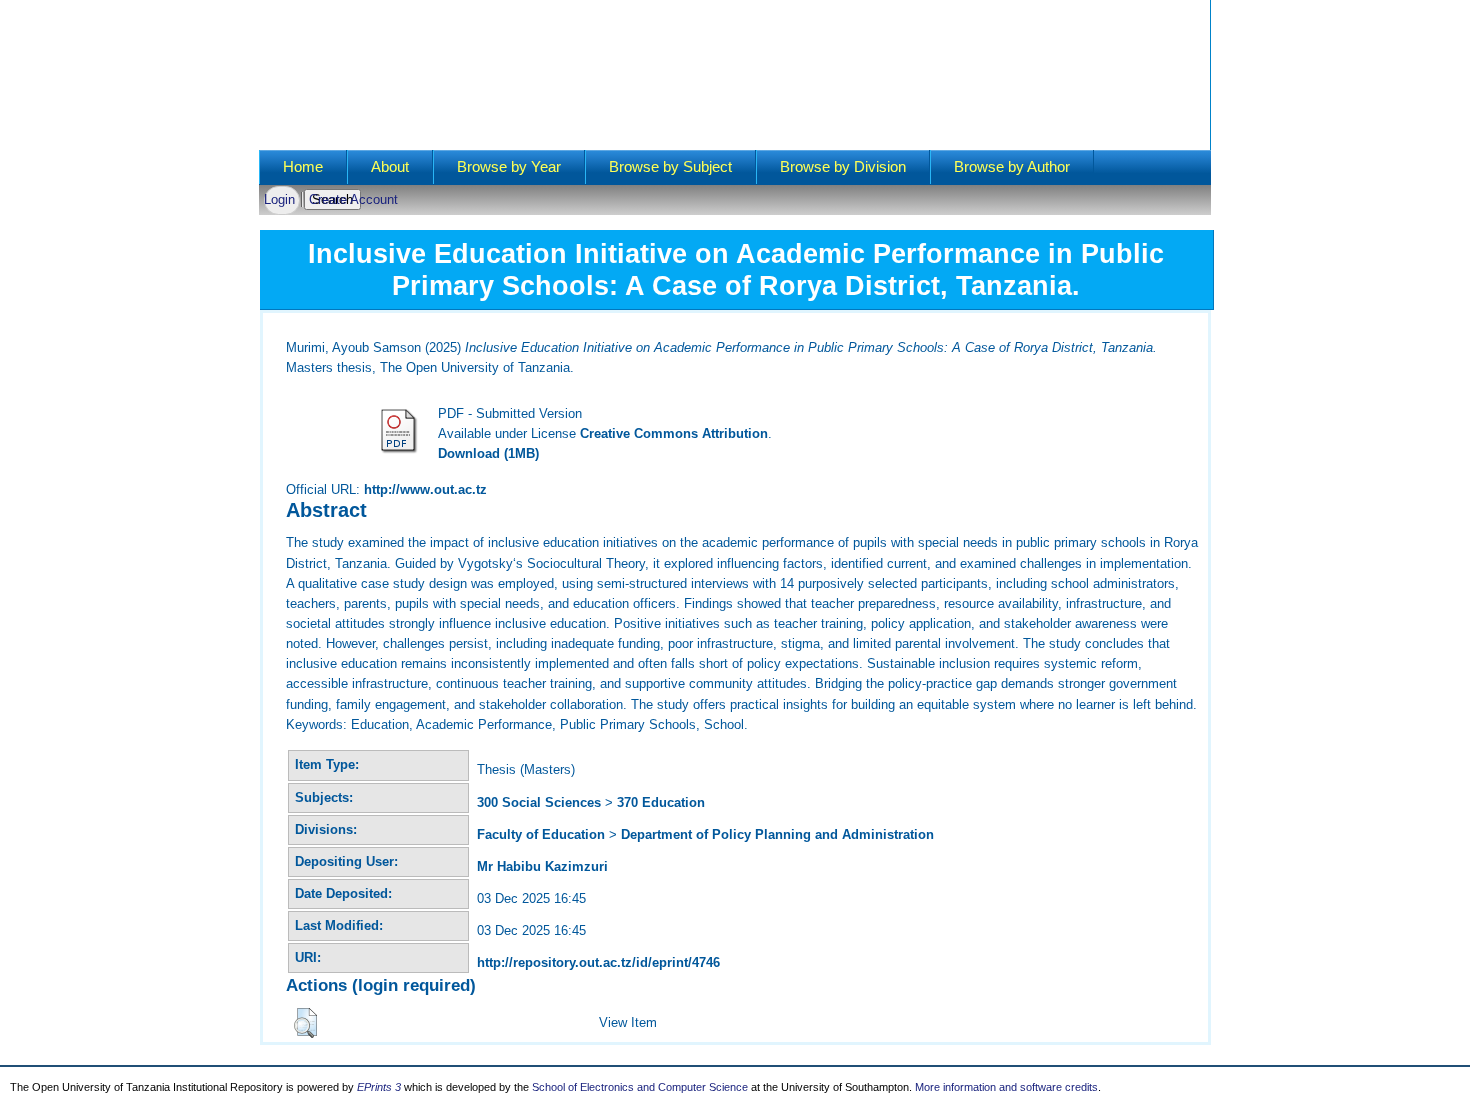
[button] (305, 1023)
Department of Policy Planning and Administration (777, 834)
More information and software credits (1006, 1087)
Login (279, 199)
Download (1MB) (488, 453)
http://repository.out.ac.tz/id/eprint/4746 (598, 962)
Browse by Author (1012, 167)
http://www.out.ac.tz (425, 489)
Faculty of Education (541, 834)
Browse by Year (509, 167)
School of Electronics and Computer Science (640, 1087)
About (390, 167)
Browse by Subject (670, 167)
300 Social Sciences (539, 802)
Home (303, 167)
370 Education (661, 802)
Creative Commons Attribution (674, 433)
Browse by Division (843, 167)
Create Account (353, 199)
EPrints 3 (379, 1087)
